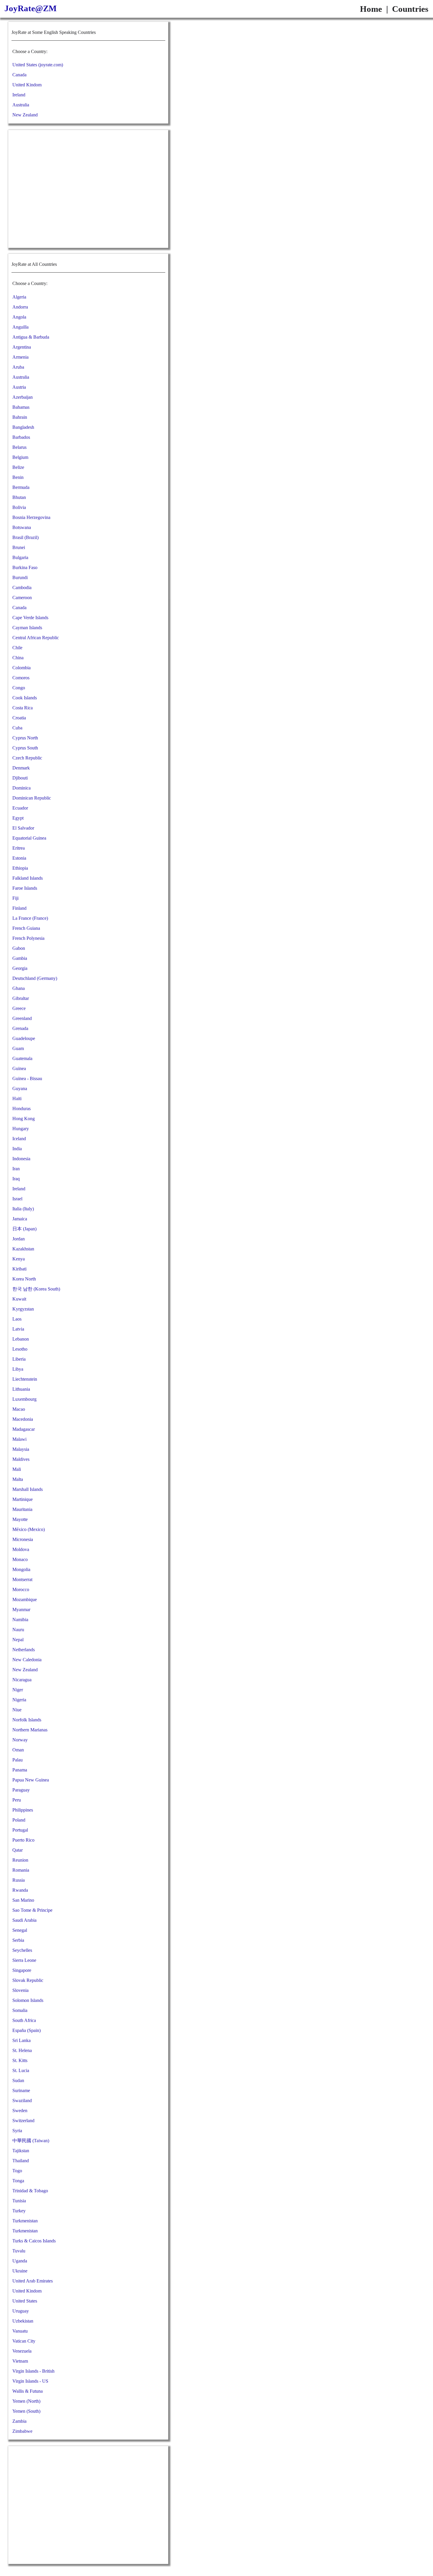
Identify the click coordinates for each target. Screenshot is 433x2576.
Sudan (18, 2080)
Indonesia (21, 1159)
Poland (19, 1820)
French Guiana (26, 928)
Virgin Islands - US (30, 2381)
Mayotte (20, 1519)
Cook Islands (25, 698)
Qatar (18, 1850)
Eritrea (19, 848)
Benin (18, 477)
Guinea (19, 1068)
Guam (18, 1048)
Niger (18, 1690)
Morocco (21, 1589)
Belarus (19, 447)
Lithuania (21, 1389)
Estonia (19, 858)
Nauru (18, 1630)
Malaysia (21, 1449)
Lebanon (21, 1339)
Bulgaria (20, 557)
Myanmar (21, 1610)
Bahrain (20, 417)
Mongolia (21, 1569)
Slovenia (20, 1990)
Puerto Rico (23, 1840)
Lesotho (20, 1349)
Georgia (20, 968)
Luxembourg (24, 1399)
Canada (19, 75)
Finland (19, 908)
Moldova (21, 1549)
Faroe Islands (25, 888)
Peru (17, 1800)
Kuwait (19, 1299)
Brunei (19, 547)
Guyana (20, 1088)
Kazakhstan (23, 1249)
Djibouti (20, 778)
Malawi (19, 1439)
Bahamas (21, 407)
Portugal (20, 1830)
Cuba (17, 728)
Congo (19, 688)
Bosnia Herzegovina (31, 517)
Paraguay (21, 1790)
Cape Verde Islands (30, 618)
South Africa (24, 2020)
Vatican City (24, 2341)
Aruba (18, 367)
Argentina (22, 347)
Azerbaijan (23, 397)
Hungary (21, 1129)
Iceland (19, 1139)
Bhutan (19, 497)
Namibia (20, 1620)
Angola (19, 317)
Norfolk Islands (27, 1720)
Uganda (20, 2261)
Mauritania (22, 1509)
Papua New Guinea (31, 1780)
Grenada (20, 1028)
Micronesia (23, 1539)
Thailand (21, 2161)
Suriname (21, 2090)
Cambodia (22, 587)
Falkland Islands (28, 878)
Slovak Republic (28, 1980)
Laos (17, 1319)
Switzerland (23, 2121)
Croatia (19, 718)
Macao (19, 1409)
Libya (18, 1369)
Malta (18, 1479)
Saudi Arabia (24, 1920)
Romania (21, 1870)
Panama (20, 1770)
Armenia (20, 357)
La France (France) (30, 918)
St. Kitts (20, 2060)
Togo (17, 2171)
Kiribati (19, 1269)
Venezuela (22, 2351)
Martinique (23, 1499)
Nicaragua (22, 1680)
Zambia (19, 2421)
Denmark (21, 768)
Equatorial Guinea (29, 838)
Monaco (20, 1559)
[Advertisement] (88, 189)
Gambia (20, 958)
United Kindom (27, 85)
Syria (17, 2131)
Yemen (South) (26, 2411)
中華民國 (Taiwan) (31, 2141)
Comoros (21, 678)
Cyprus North (25, 738)
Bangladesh (23, 427)
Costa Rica (23, 708)
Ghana (19, 988)
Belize (18, 467)
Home (371, 9)
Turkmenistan (25, 2221)
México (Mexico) (29, 1529)
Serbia (18, 1940)
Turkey (19, 2211)
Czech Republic (27, 758)
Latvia (18, 1329)
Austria (19, 387)
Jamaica (20, 1219)
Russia (19, 1880)
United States (25, 2301)
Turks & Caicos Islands (34, 2241)
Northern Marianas (30, 1730)
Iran (16, 1169)
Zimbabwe (22, 2431)
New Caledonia (27, 1660)
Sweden (20, 2111)
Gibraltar (21, 998)
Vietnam (20, 2361)
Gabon (19, 948)
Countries (410, 9)
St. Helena (22, 2050)
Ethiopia (20, 868)
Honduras (22, 1109)
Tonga (18, 2181)
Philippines (23, 1810)
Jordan (19, 1239)
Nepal (18, 1640)
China (18, 658)
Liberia (19, 1359)
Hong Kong (24, 1119)
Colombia (22, 668)
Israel (17, 1199)
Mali (17, 1469)
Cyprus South (25, 748)
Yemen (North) (26, 2401)
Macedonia (23, 1419)
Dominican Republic (32, 798)
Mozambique (25, 1600)
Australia (21, 105)
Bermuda (21, 487)
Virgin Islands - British (33, 2371)
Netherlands (24, 1650)
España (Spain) (27, 2030)
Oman (18, 1750)
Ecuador (20, 808)
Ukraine (20, 2271)
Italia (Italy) (23, 1209)
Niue (17, 1710)
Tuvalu (19, 2251)
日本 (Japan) (24, 1229)
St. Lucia (21, 2070)
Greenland (22, 1018)
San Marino (23, 1900)
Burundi (20, 577)
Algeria (19, 297)
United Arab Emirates (33, 2281)
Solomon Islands (28, 2000)
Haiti (17, 1099)
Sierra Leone (24, 1960)
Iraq (16, 1179)
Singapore (22, 1970)
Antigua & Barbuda (31, 337)
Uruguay (21, 2311)
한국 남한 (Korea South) (36, 1289)
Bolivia (19, 507)
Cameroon (22, 598)
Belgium (20, 457)
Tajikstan (21, 2151)
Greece (19, 1008)
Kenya (19, 1259)
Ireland (19, 95)
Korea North (24, 1279)
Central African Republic (36, 638)
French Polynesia (28, 938)
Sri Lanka (22, 2040)
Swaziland (22, 2100)
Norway (20, 1740)
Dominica (22, 788)
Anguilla (20, 327)
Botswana (22, 527)
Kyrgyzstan (23, 1309)
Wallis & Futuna (28, 2391)
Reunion (20, 1860)
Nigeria (19, 1700)
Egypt (18, 818)
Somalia (20, 2010)
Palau (18, 1760)
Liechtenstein (25, 1379)
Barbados (21, 437)
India (17, 1149)
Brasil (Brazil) (25, 537)
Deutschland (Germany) (35, 978)
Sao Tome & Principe (32, 1910)
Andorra (20, 307)
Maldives (21, 1459)
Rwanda (20, 1890)
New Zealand (25, 115)
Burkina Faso (25, 567)
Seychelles (22, 1950)
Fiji (15, 898)
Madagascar (24, 1429)
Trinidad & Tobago (30, 2191)
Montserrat (22, 1579)
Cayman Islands (27, 628)
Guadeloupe (24, 1038)
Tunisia (19, 2201)
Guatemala (22, 1058)
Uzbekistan (23, 2321)
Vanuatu (20, 2331)
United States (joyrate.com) (38, 65)
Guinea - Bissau (27, 1078)
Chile (17, 648)
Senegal (20, 1930)
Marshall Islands (28, 1489)
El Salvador (23, 828)
